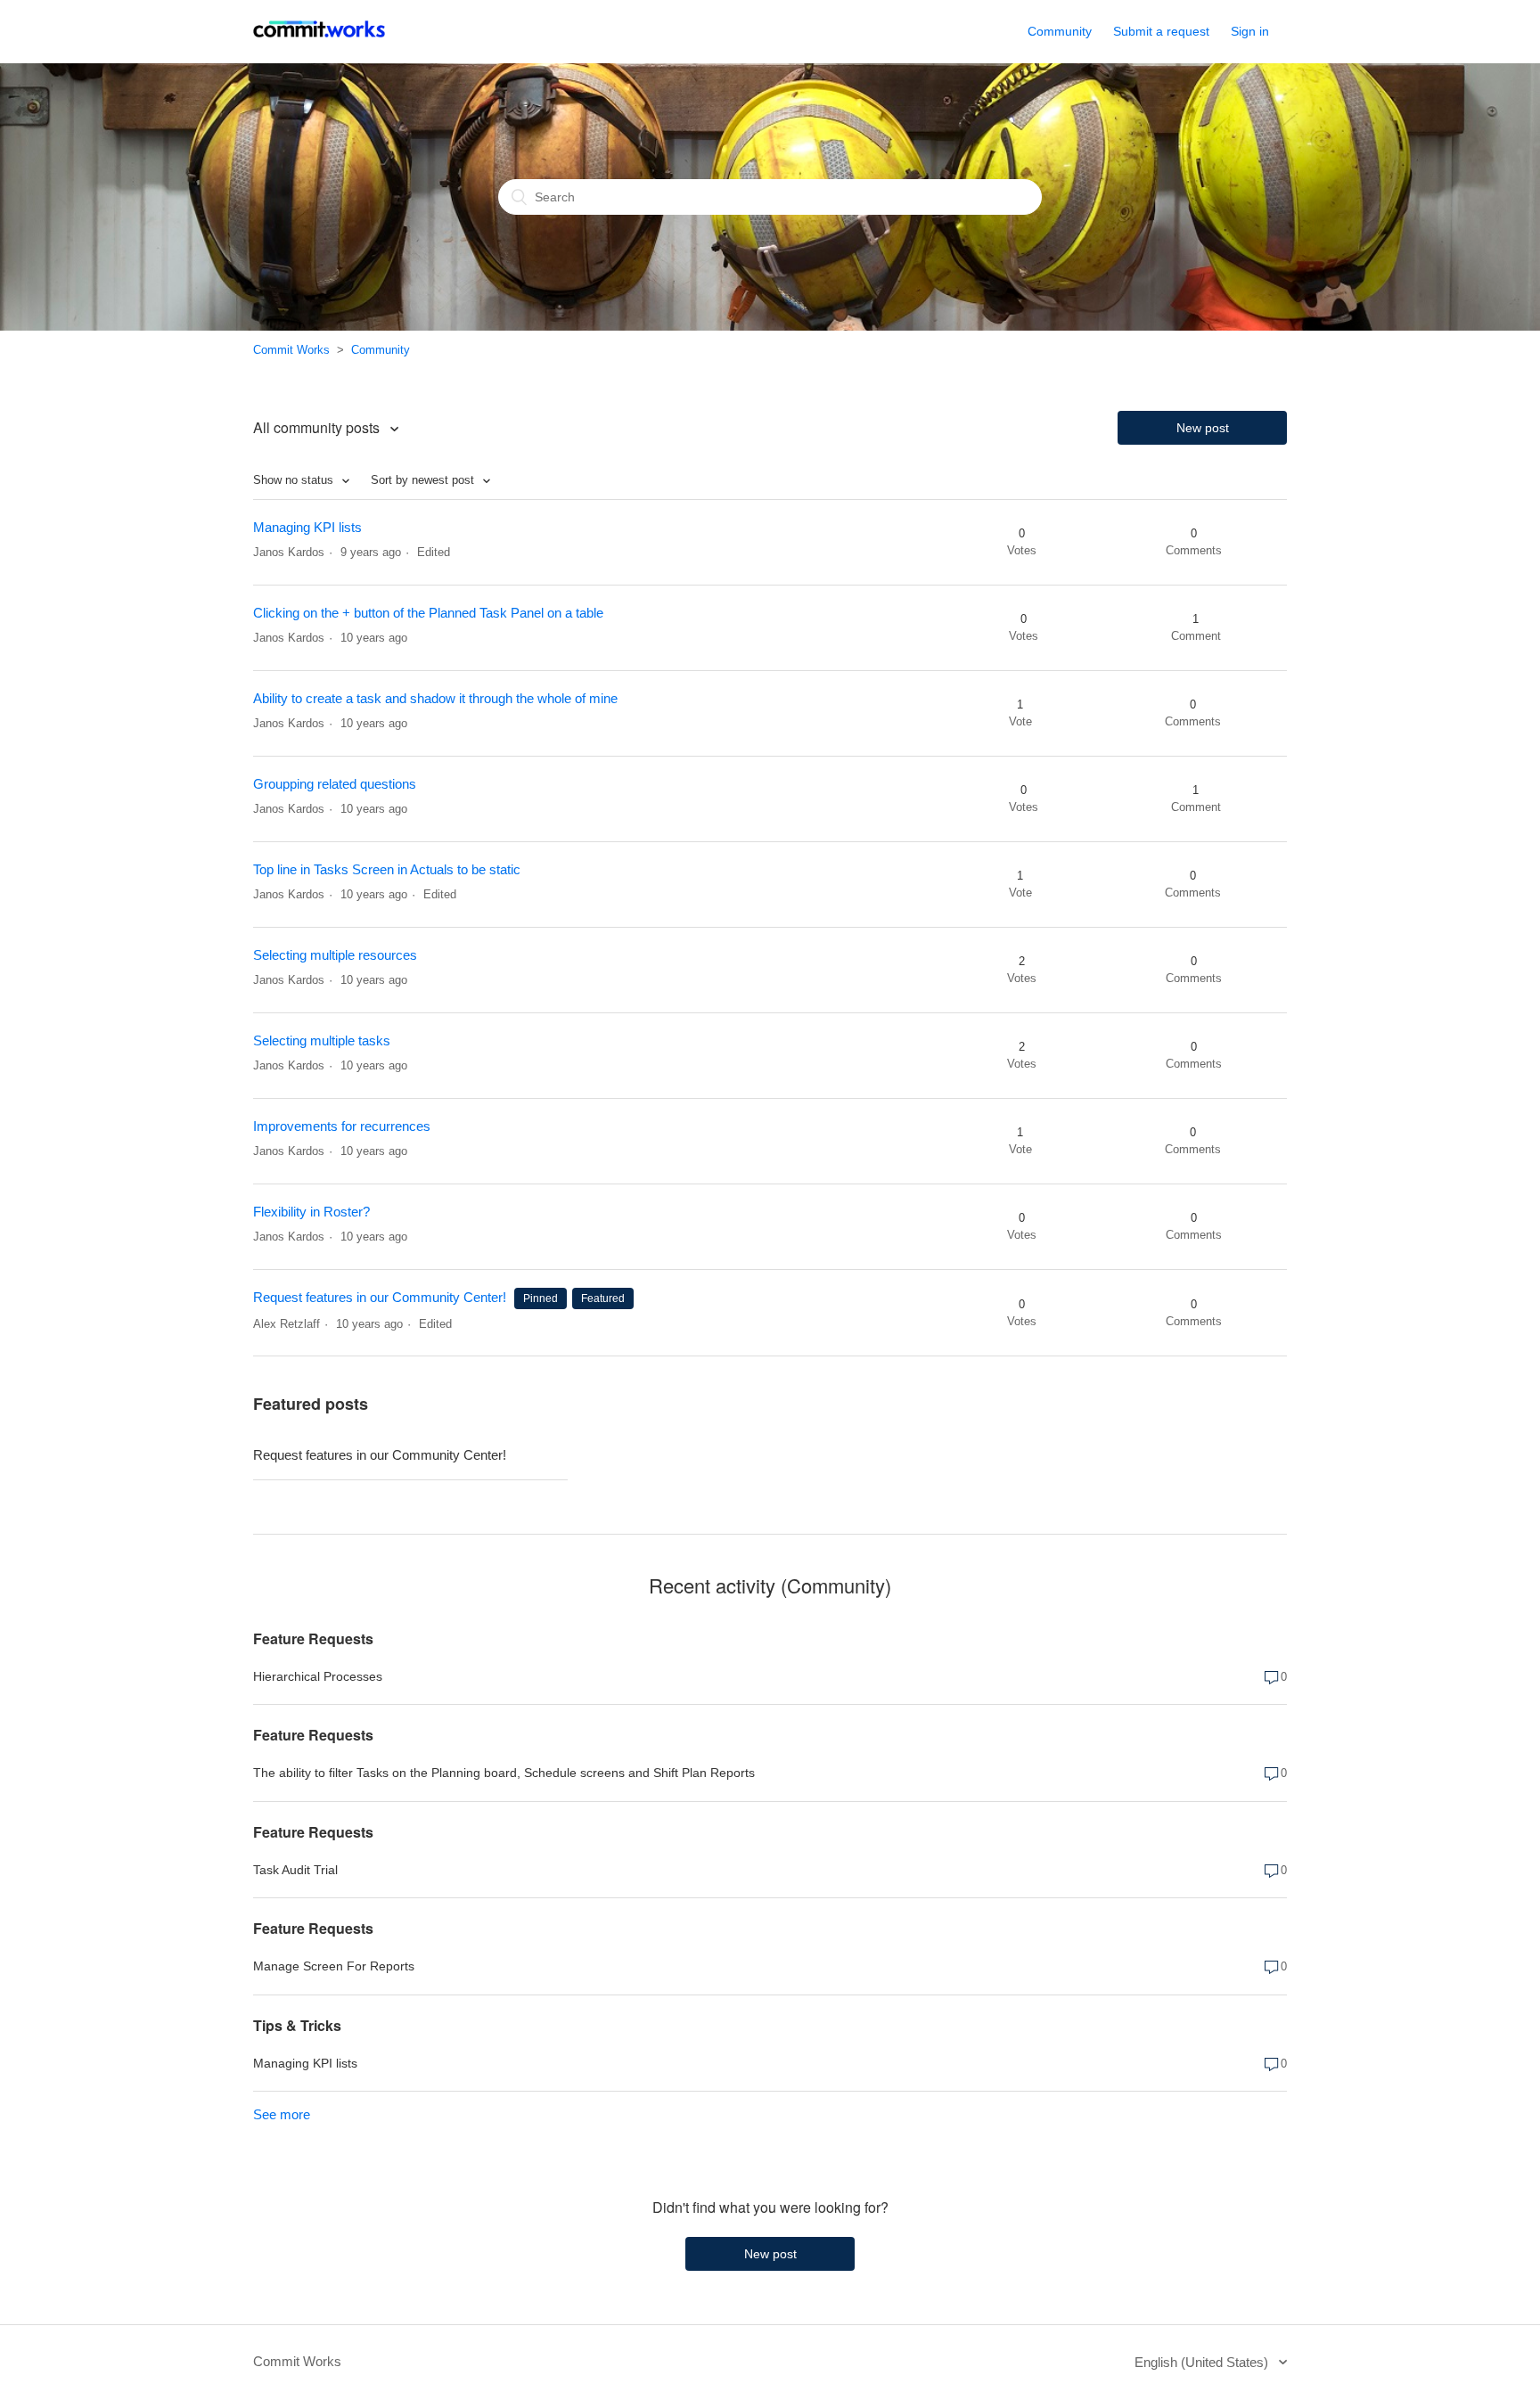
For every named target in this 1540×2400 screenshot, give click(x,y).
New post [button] (1203, 428)
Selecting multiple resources (335, 955)
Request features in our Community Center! (380, 1297)
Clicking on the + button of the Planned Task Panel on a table (428, 613)
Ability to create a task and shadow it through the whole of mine (435, 698)
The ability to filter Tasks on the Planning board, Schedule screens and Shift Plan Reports (504, 1773)
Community (1060, 31)
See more (282, 2114)
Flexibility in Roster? (311, 1212)
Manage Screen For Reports (334, 1966)
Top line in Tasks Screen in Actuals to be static (387, 869)
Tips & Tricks (297, 2025)
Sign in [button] (1250, 31)
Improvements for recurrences (342, 1126)
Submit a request (1161, 31)
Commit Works (291, 350)
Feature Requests (313, 1638)
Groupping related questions (335, 784)
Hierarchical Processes (318, 1676)
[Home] (319, 41)
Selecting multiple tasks (322, 1040)
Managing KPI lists (307, 527)
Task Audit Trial (295, 1870)
